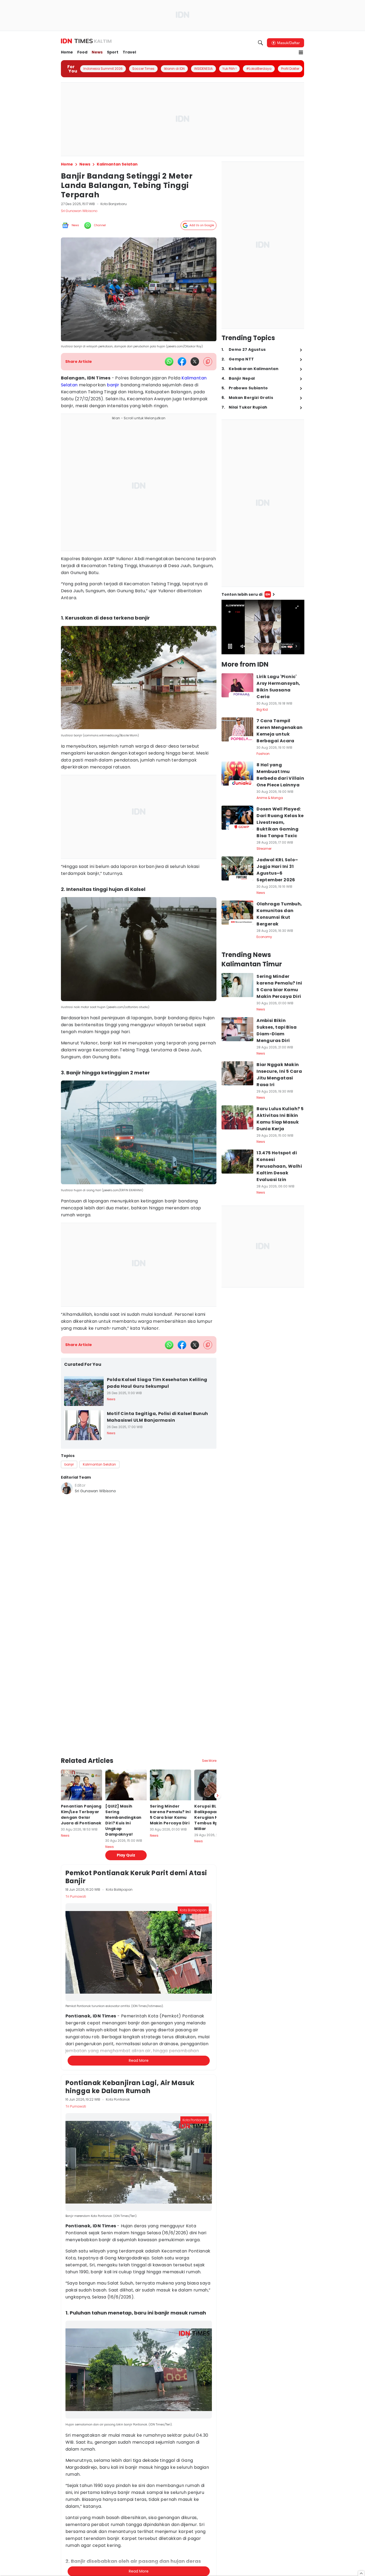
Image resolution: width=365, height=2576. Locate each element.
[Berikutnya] (218, 1753)
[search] (261, 43)
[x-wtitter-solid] (195, 362)
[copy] (208, 362)
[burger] (301, 52)
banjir (113, 385)
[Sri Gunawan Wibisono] (67, 1488)
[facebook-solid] (182, 362)
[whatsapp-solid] (169, 362)
